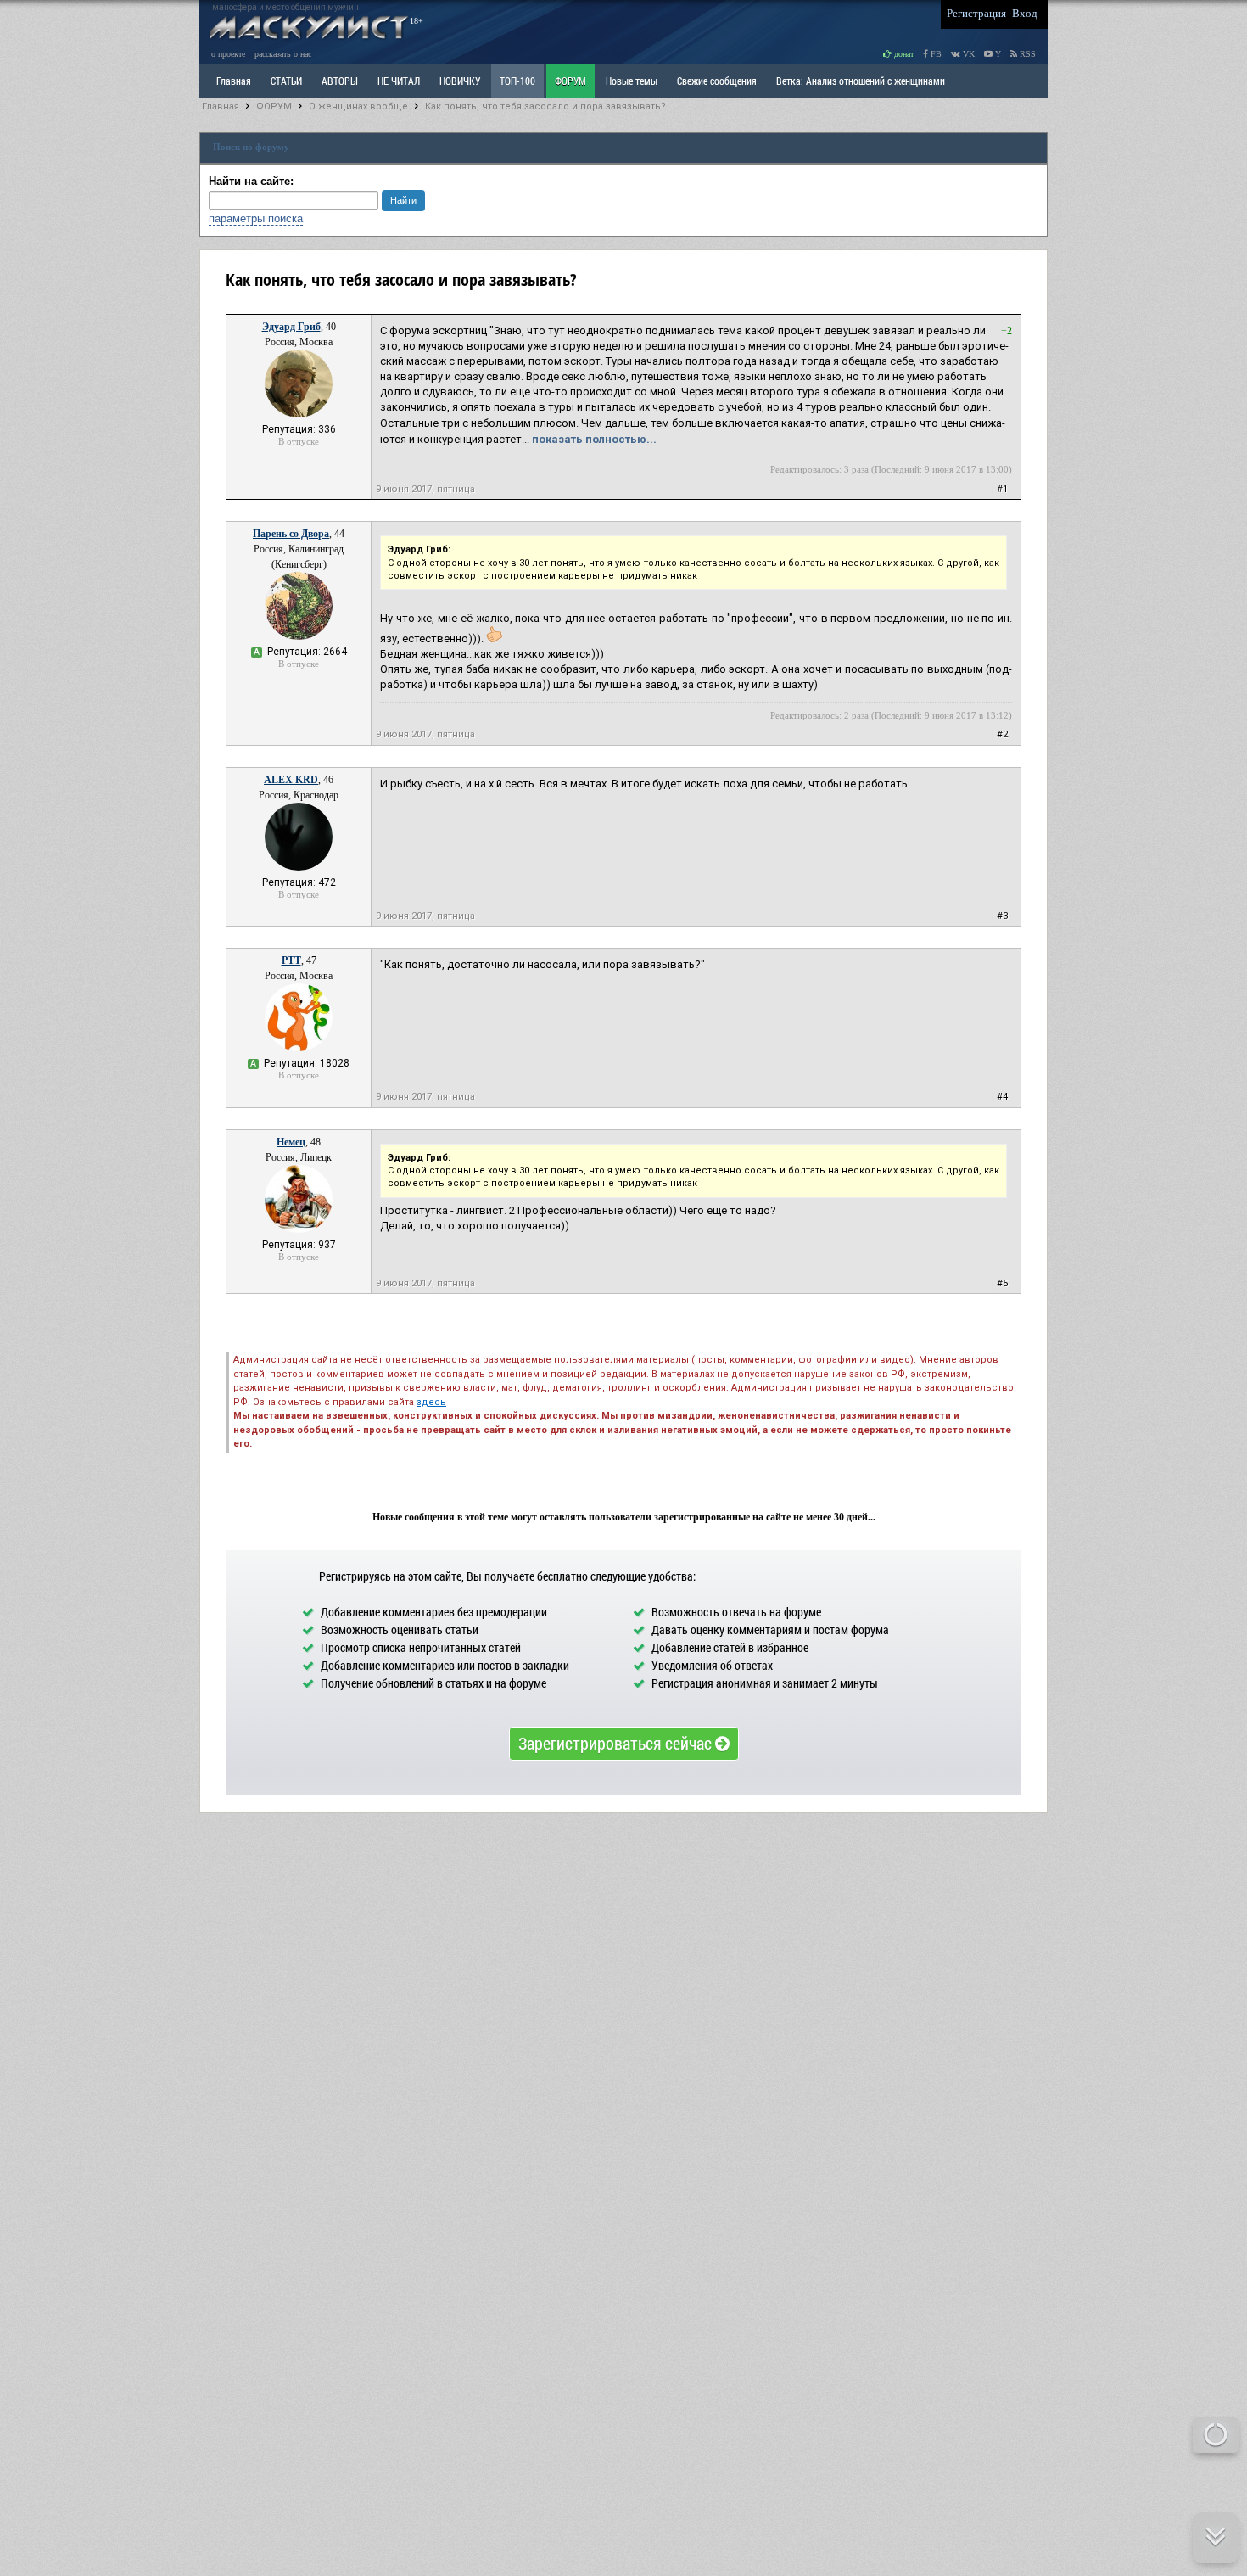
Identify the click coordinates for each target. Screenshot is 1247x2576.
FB (935, 54)
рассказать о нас (283, 54)
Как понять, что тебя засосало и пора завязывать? (545, 106)
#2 (1002, 734)
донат (903, 54)
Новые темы (632, 81)
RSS (1026, 54)
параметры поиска (256, 218)
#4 (1002, 1097)
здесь (431, 1402)
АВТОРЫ (340, 81)
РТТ (291, 960)
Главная (221, 106)
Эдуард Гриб (291, 327)
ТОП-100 (517, 81)
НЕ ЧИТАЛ (399, 81)
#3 (1002, 916)
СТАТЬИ (286, 81)
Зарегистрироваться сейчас (617, 1743)
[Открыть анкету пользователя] (299, 414)
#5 (1002, 1283)
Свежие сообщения (717, 81)
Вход (1025, 13)
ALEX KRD (291, 780)
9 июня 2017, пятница (425, 489)
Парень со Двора (291, 534)
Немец (291, 1142)
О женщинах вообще (358, 106)
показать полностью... (594, 439)
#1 (1002, 489)
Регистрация (976, 13)
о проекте (228, 54)
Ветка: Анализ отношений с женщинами (861, 81)
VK (967, 54)
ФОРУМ (570, 81)
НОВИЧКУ (460, 81)
